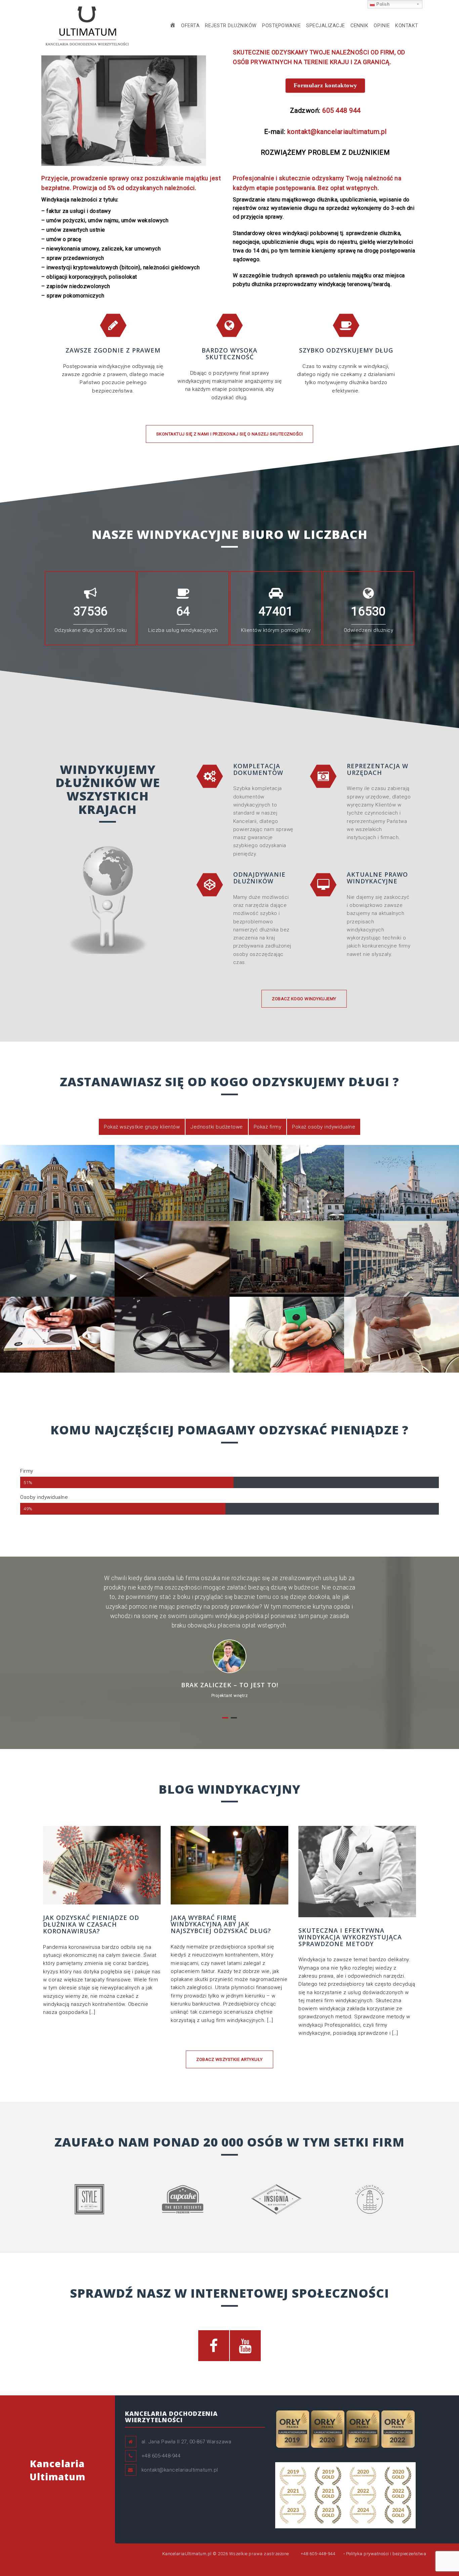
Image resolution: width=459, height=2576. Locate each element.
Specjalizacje (326, 26)
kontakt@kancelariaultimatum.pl (337, 132)
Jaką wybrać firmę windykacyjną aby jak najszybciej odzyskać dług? (221, 1924)
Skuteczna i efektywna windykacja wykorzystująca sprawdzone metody (350, 1937)
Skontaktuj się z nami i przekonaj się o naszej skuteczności (230, 434)
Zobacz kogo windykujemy (304, 999)
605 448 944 (342, 110)
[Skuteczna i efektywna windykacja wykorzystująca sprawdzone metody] (357, 1871)
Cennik (359, 26)
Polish (382, 4)
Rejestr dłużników (231, 26)
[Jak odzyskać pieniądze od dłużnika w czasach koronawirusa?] (102, 1865)
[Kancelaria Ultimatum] (87, 25)
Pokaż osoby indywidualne (324, 1127)
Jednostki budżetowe (217, 1127)
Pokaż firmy (268, 1127)
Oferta (190, 26)
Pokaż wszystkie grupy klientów (142, 1127)
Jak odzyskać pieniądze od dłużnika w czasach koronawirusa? (91, 1924)
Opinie (382, 26)
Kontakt (407, 26)
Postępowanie (281, 26)
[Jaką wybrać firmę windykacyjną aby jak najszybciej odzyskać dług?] (229, 1865)
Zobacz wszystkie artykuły (229, 2059)
